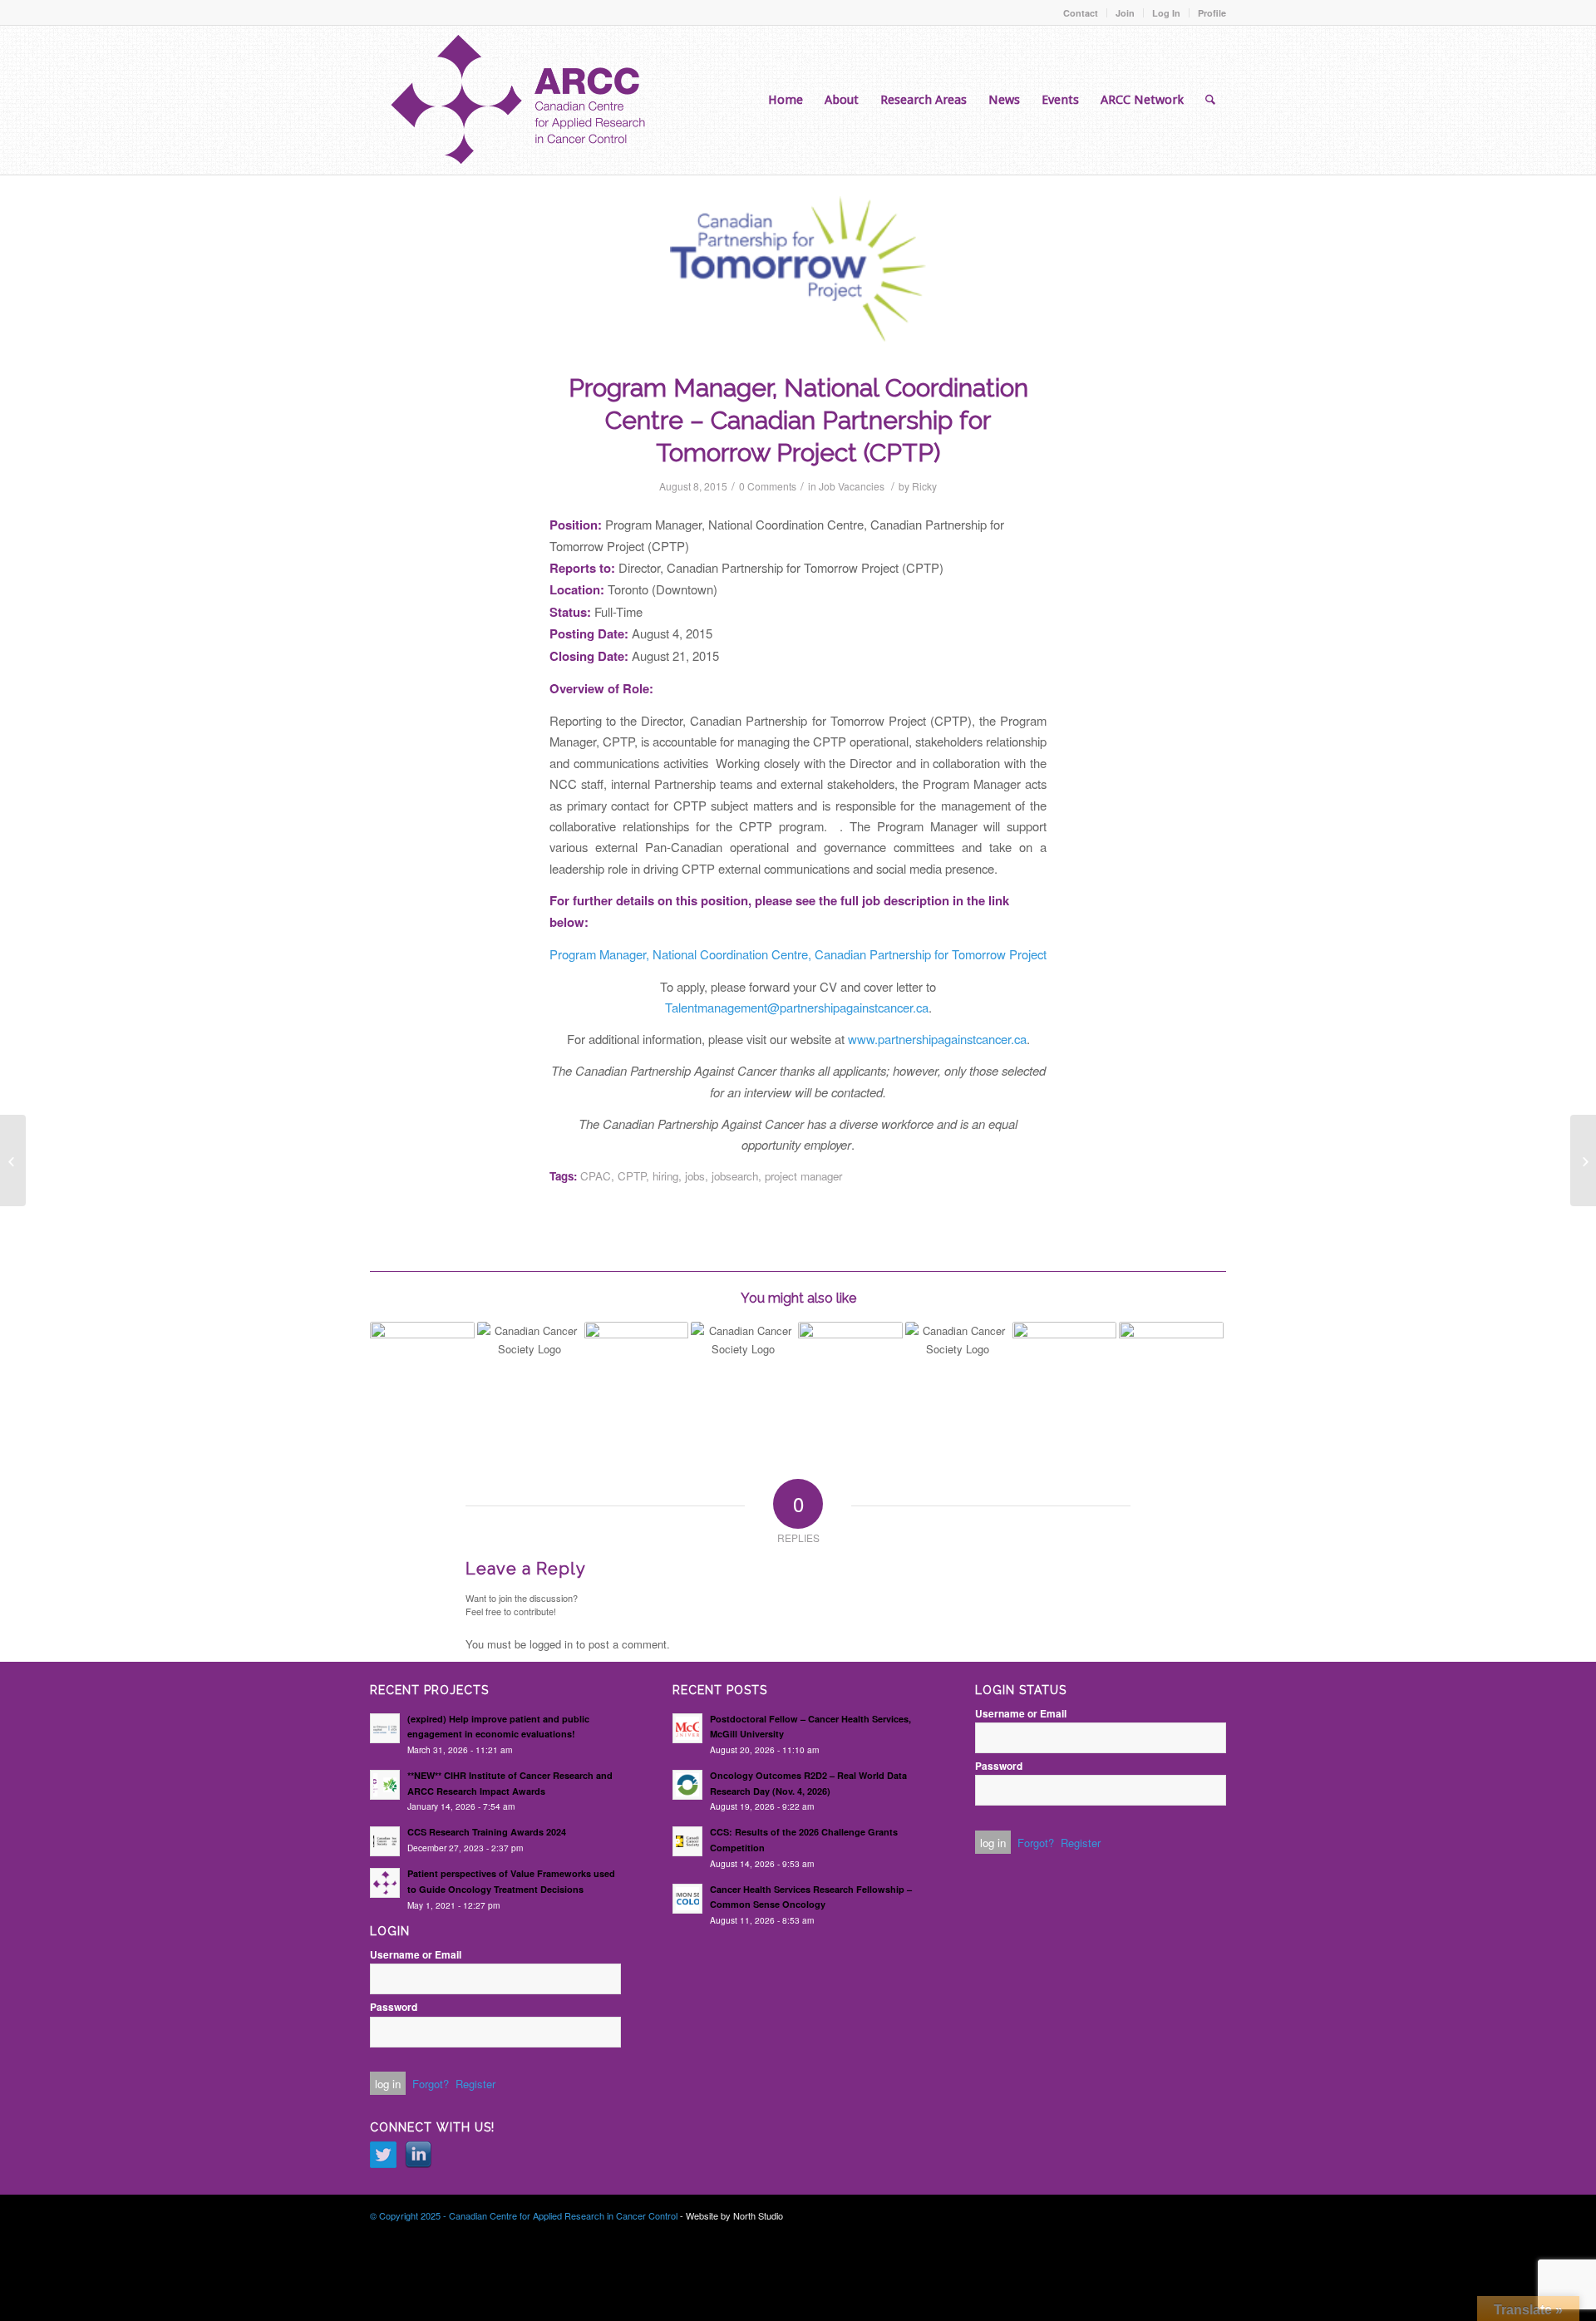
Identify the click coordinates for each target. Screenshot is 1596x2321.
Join (1125, 13)
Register (475, 2084)
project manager (803, 1176)
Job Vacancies (852, 486)
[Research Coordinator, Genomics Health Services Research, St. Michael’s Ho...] (13, 1160)
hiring (665, 1176)
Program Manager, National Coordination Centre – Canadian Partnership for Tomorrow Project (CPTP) (798, 420)
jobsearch (735, 1176)
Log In (1166, 13)
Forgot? (431, 2084)
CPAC (596, 1176)
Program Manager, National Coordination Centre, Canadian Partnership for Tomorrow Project (798, 954)
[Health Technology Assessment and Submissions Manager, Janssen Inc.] (850, 1353)
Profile (1212, 13)
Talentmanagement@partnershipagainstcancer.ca (797, 1007)
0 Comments (768, 486)
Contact (1081, 13)
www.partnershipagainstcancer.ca (937, 1039)
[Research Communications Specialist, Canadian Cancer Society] (530, 1362)
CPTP (632, 1176)
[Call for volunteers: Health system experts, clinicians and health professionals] (1171, 1374)
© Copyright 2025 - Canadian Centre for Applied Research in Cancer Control (524, 2215)
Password (394, 2007)
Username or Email (416, 1955)
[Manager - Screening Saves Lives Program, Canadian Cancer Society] (743, 1362)
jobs (695, 1176)
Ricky (924, 486)
